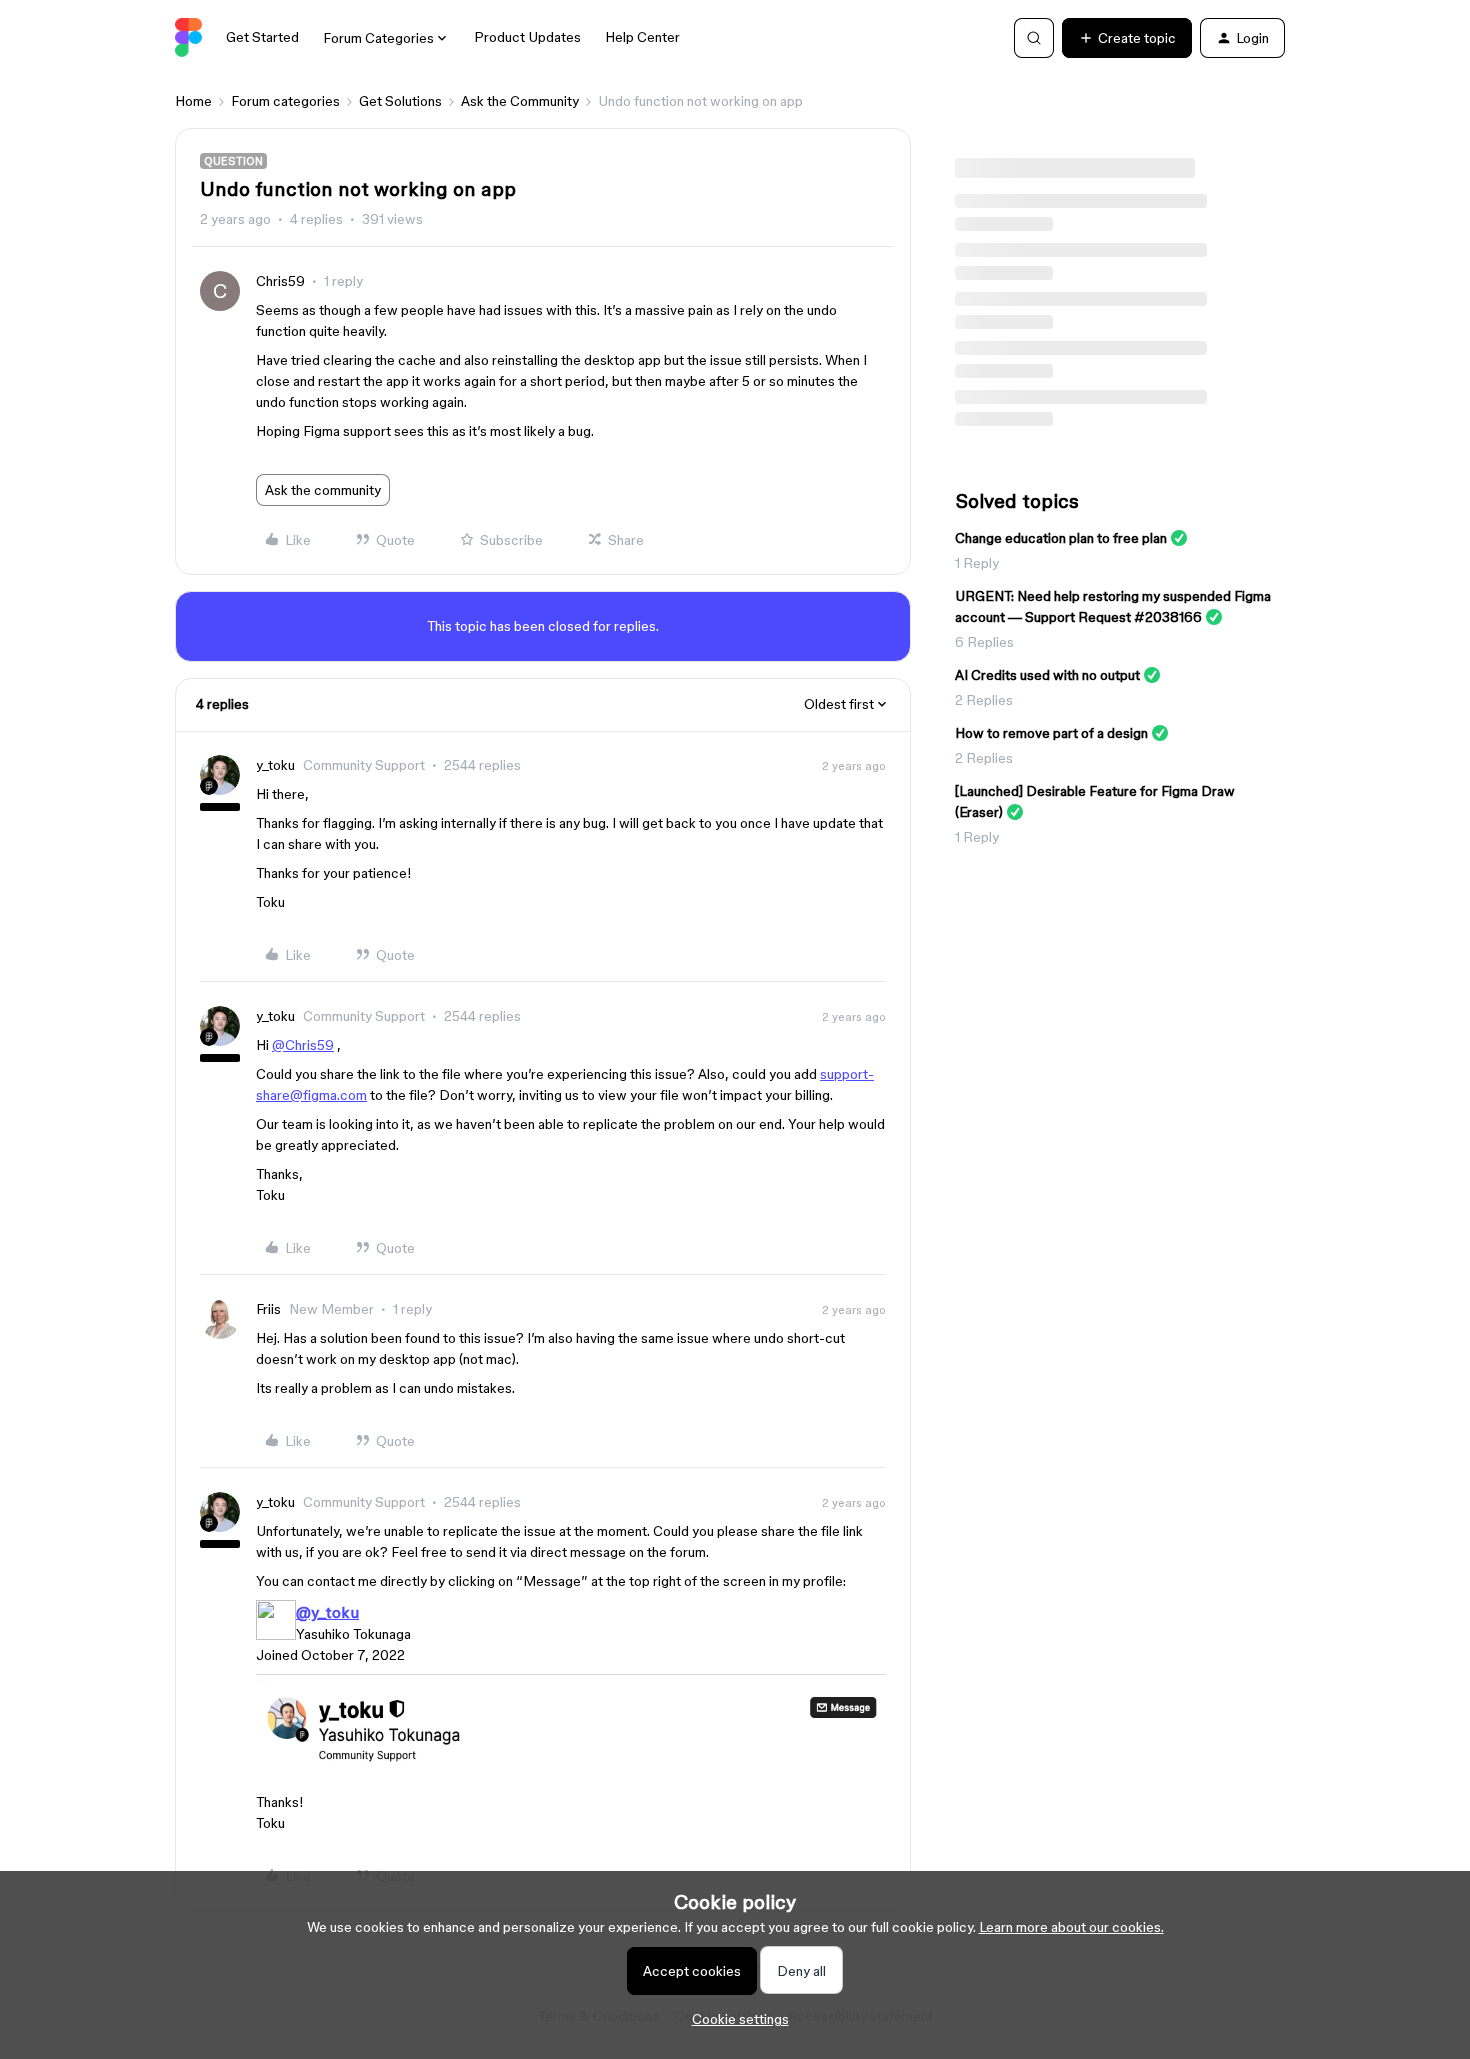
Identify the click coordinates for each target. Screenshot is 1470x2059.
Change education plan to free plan (1061, 538)
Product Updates (527, 37)
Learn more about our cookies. (1071, 1927)
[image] (571, 1773)
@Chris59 (303, 1045)
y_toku (275, 765)
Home (193, 101)
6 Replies (984, 642)
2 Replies (984, 700)
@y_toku (327, 1612)
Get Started (262, 37)
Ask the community (323, 490)
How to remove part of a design (1051, 733)
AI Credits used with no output (1047, 675)
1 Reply (977, 563)
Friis (268, 1309)
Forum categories (285, 101)
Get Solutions (400, 101)
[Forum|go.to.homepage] (188, 38)
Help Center (642, 37)
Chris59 (280, 281)
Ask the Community (520, 101)
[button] (1127, 38)
